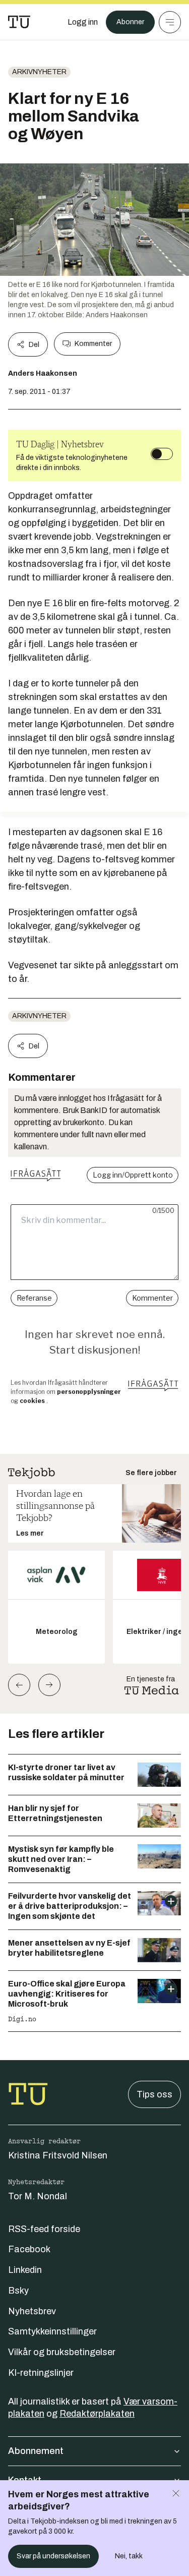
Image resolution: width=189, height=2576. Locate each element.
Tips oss (154, 2094)
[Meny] (170, 22)
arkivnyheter (39, 72)
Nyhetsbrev (32, 2311)
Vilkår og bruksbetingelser (62, 2352)
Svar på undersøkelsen (53, 2556)
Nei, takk (129, 2556)
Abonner (130, 22)
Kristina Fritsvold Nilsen (58, 2155)
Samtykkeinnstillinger (52, 2331)
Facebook (29, 2249)
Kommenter (93, 344)
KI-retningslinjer (41, 2373)
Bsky (18, 2291)
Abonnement (36, 2451)
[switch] (162, 454)
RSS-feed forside (44, 2229)
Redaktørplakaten (97, 2414)
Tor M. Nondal (38, 2196)
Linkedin (25, 2270)
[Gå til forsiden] (19, 22)
